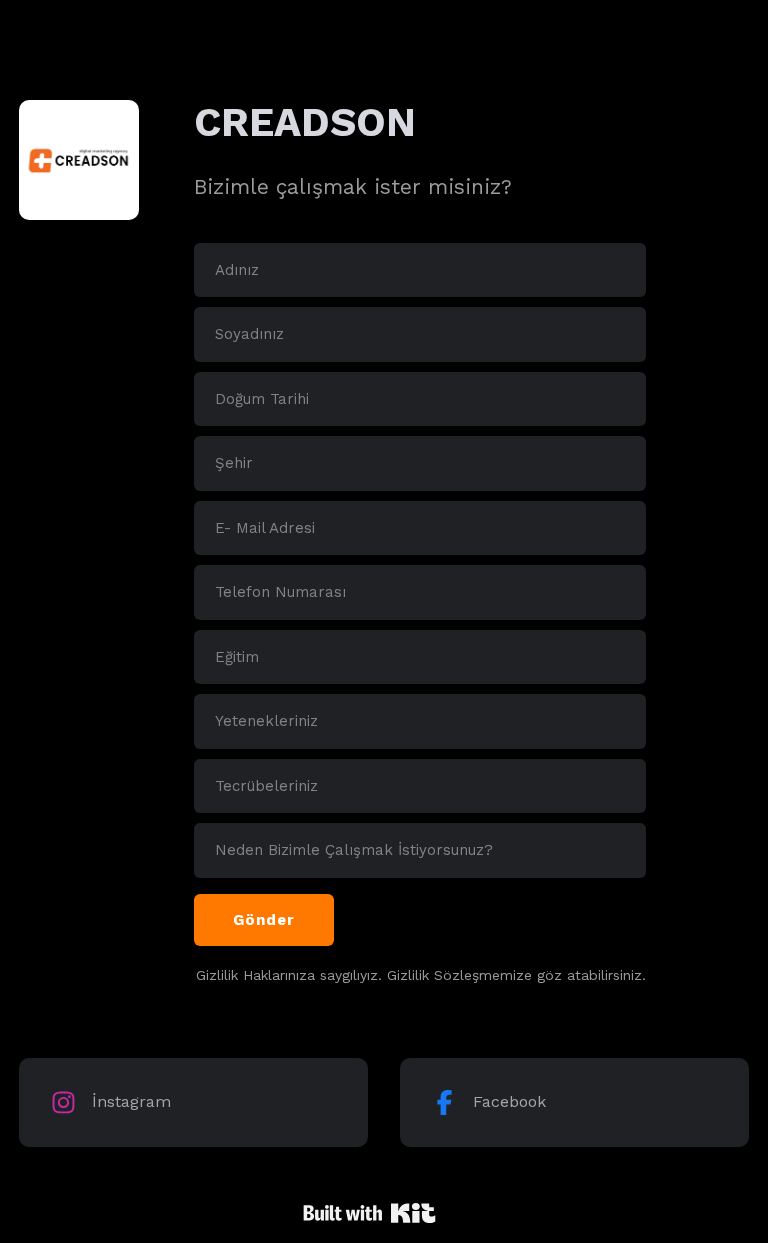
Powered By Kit (369, 1213)
